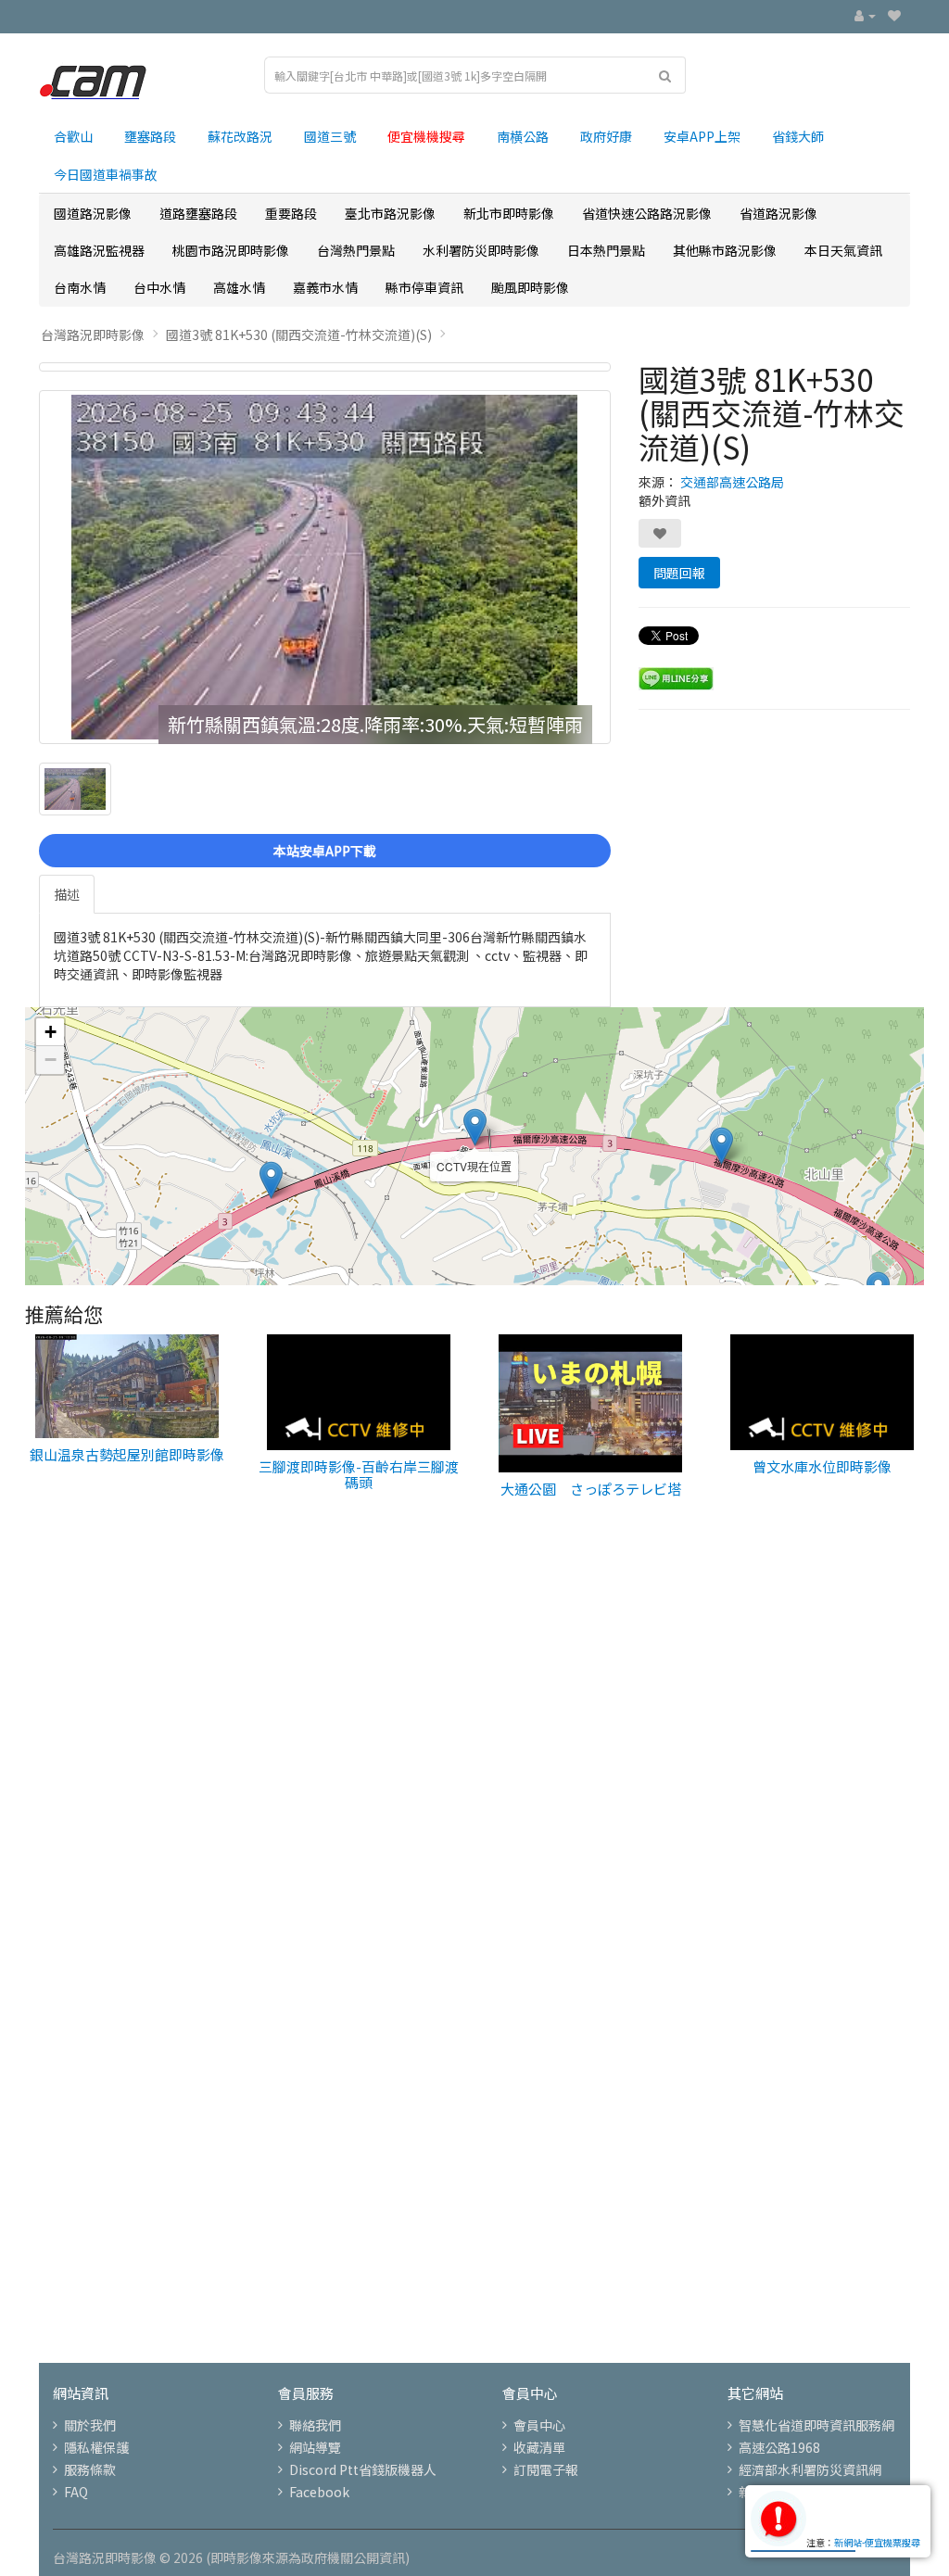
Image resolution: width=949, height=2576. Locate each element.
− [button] (51, 1060)
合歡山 (73, 136)
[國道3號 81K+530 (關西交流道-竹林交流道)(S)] (325, 367)
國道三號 (330, 136)
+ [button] (51, 1032)
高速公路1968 (779, 2447)
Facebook (319, 2492)
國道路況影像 (93, 213)
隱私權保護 (96, 2447)
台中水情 (159, 287)
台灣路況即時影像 (93, 335)
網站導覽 (315, 2447)
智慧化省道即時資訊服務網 (816, 2425)
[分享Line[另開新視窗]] (676, 676)
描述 (67, 894)
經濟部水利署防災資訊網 (810, 2469)
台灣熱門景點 (356, 250)
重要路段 (291, 213)
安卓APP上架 (702, 136)
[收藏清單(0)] (894, 15)
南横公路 (523, 136)
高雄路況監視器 (99, 250)
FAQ (76, 2492)
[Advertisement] (474, 1786)
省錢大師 (798, 136)
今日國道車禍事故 (106, 174)
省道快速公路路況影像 (647, 213)
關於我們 (90, 2425)
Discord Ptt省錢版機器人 (363, 2469)
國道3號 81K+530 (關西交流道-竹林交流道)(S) (299, 335)
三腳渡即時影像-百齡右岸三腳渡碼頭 (359, 1474)
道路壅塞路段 (198, 213)
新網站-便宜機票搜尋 (877, 2542)
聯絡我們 (315, 2425)
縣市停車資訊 (424, 287)
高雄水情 (239, 287)
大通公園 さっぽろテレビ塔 (591, 1489)
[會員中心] (865, 15)
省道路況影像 (778, 213)
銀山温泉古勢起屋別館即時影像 (127, 1454)
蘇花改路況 (240, 136)
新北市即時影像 (509, 213)
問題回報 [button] (679, 573)
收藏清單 (539, 2447)
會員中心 (539, 2425)
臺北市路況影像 (390, 213)
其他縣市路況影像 (725, 250)
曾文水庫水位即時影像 (822, 1466)
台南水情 (80, 287)
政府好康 (606, 136)
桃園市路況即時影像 (231, 250)
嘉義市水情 (325, 287)
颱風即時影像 (530, 287)
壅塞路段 (150, 136)
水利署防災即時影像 (481, 250)
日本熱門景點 (606, 250)
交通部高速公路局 (732, 482)
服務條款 (90, 2469)
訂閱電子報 (546, 2469)
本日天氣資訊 (843, 250)
